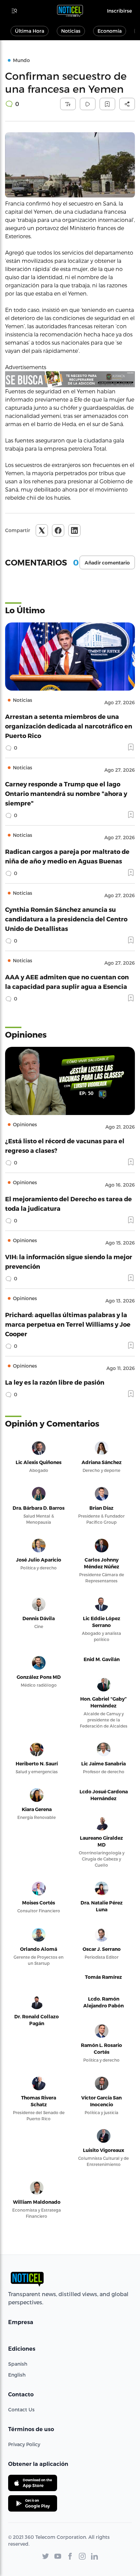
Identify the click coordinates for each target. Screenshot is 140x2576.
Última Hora (30, 31)
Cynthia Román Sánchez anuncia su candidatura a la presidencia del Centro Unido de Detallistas (66, 919)
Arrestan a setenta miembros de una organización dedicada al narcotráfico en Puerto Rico (69, 726)
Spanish (18, 2364)
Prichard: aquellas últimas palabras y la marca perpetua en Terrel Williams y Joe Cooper (68, 1324)
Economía (110, 31)
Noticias (71, 31)
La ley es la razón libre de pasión (55, 1382)
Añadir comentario (107, 563)
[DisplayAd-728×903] (70, 379)
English (17, 2375)
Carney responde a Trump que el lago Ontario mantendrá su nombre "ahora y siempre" (66, 793)
